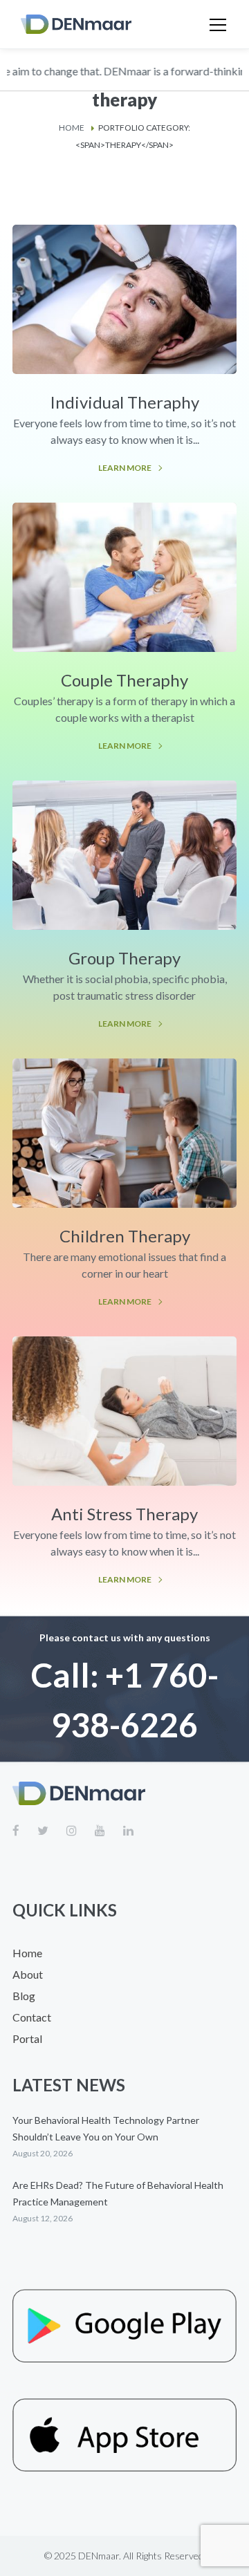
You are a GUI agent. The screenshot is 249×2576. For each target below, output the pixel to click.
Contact (32, 2017)
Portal (27, 2038)
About (28, 1974)
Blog (24, 1996)
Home (72, 128)
